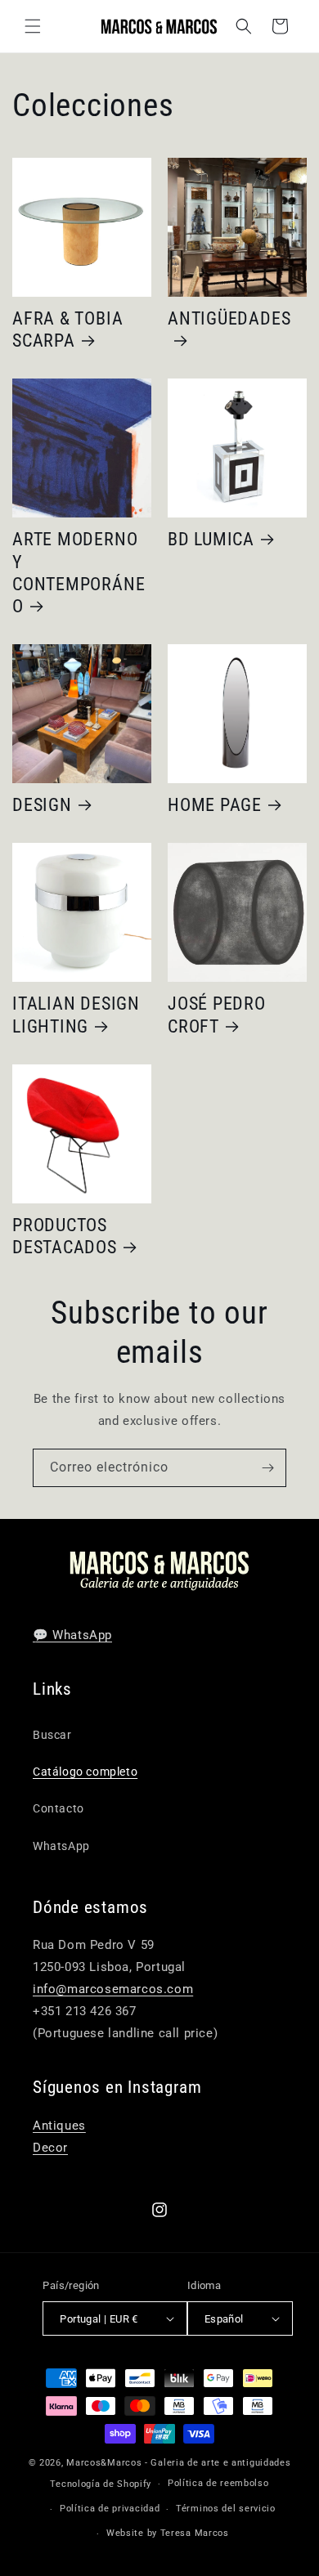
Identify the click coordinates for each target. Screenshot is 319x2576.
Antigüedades (229, 318)
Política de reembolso (218, 2483)
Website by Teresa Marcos (168, 2533)
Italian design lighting (76, 1014)
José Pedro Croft (217, 1014)
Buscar (52, 1735)
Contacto (58, 1808)
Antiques (59, 2126)
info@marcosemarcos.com (113, 1989)
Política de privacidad (110, 2509)
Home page (215, 804)
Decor (50, 2148)
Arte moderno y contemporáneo (79, 572)
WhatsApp (61, 1846)
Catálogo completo (85, 1772)
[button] (33, 26)
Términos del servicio (226, 2509)
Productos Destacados (65, 1236)
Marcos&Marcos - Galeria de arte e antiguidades (178, 2463)
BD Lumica (211, 539)
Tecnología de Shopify (101, 2484)
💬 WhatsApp (72, 1635)
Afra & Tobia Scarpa (67, 329)
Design (42, 804)
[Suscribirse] (267, 1468)
